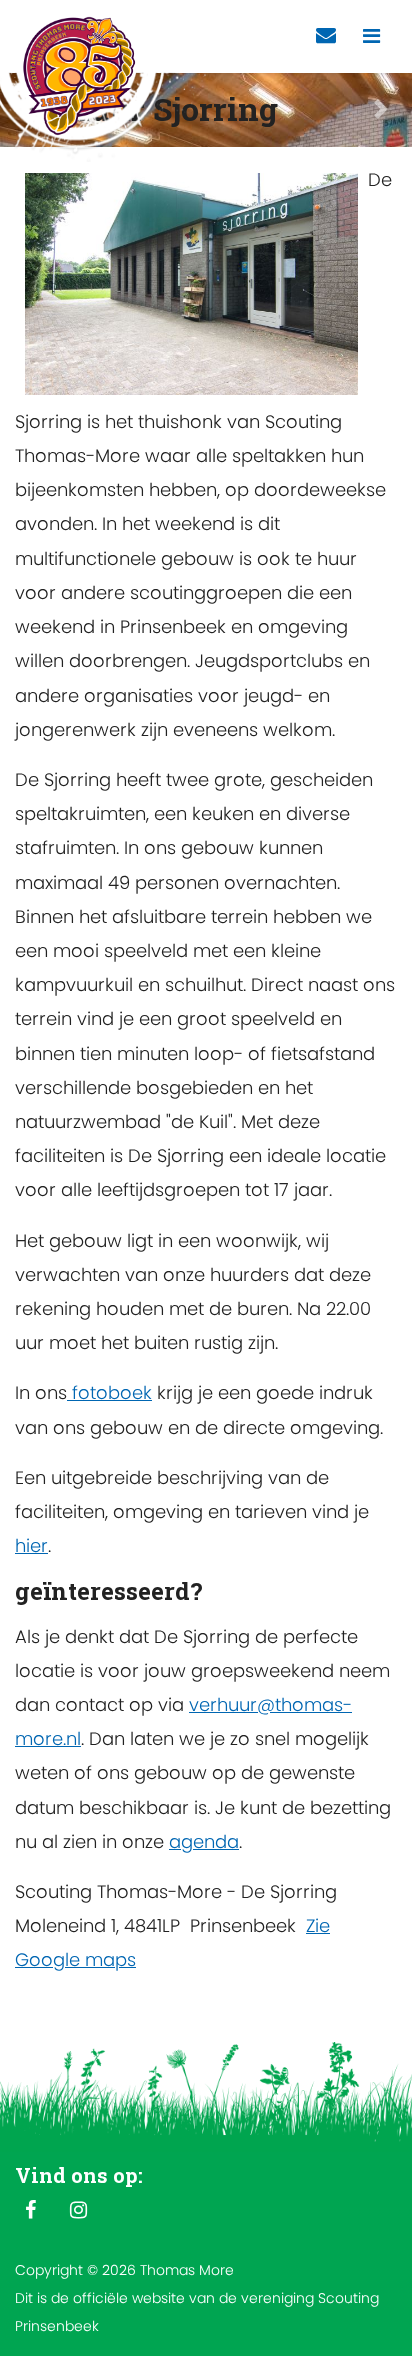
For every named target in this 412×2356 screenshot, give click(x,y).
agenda (204, 1841)
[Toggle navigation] (371, 36)
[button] (381, 109)
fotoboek (109, 1392)
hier (31, 1545)
